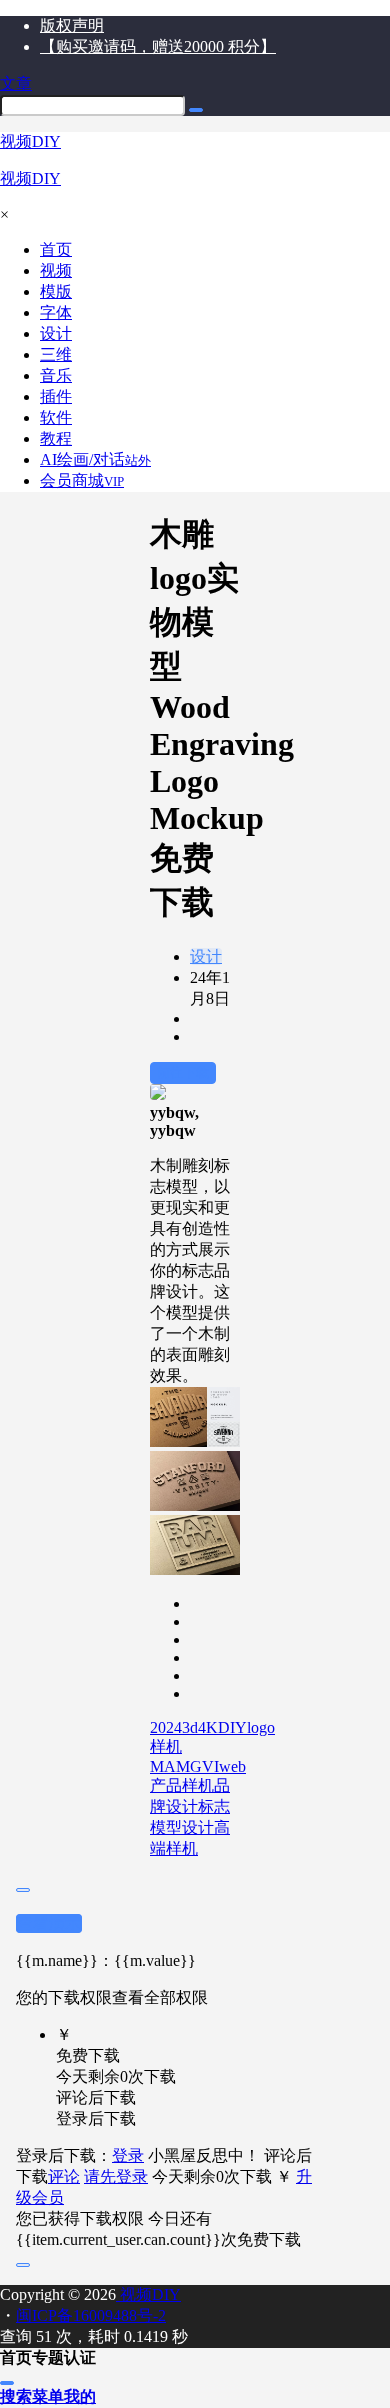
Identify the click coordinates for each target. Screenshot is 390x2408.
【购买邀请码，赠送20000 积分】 (158, 46)
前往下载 (183, 1072)
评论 (64, 2176)
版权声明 (72, 25)
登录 (128, 2155)
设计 (206, 956)
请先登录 (116, 2176)
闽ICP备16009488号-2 (91, 2315)
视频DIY (148, 2294)
